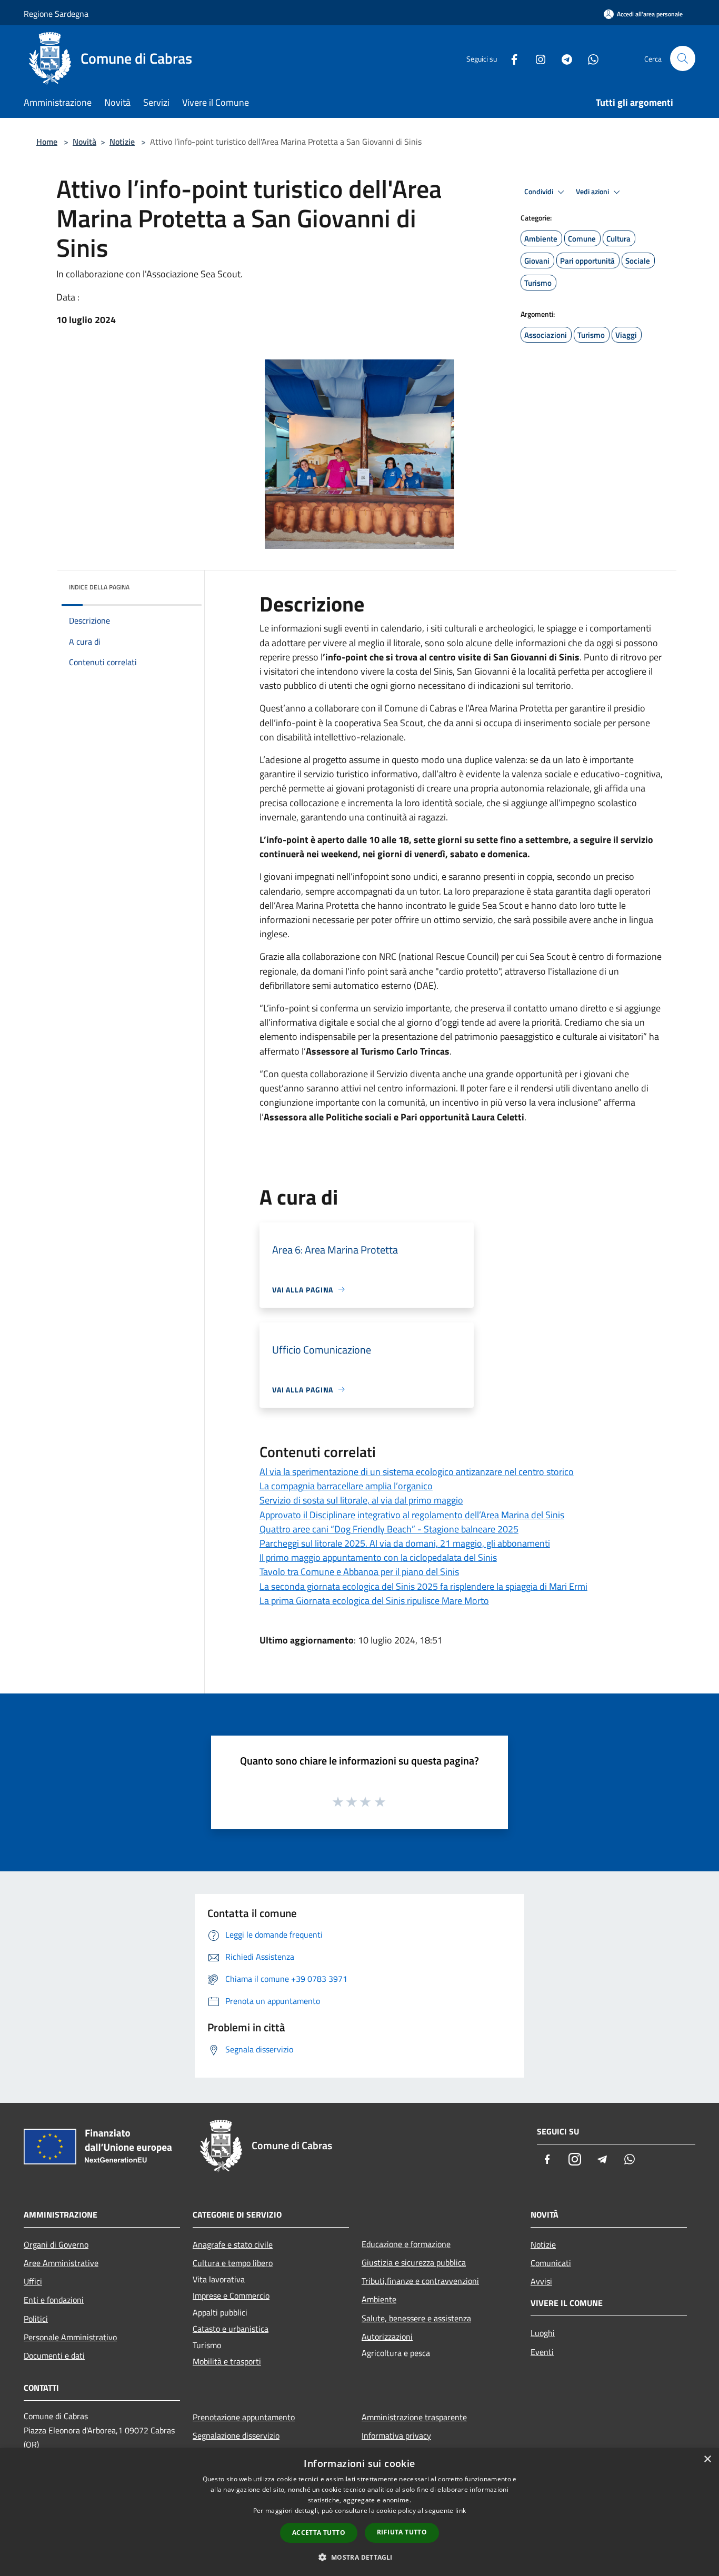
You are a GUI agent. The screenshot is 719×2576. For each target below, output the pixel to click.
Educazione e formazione (406, 2244)
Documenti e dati (54, 2356)
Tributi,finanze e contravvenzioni (420, 2281)
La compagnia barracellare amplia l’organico (346, 1486)
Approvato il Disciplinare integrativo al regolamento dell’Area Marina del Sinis (412, 1515)
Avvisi (541, 2281)
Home (47, 142)
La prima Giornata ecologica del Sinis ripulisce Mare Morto (374, 1601)
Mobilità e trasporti (227, 2361)
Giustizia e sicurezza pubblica (414, 2262)
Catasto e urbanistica (231, 2329)
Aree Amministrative (61, 2263)
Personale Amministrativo (70, 2337)
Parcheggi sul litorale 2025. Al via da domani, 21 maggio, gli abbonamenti (405, 1543)
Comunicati (551, 2263)
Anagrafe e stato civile (233, 2244)
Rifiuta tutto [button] (402, 2532)
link (461, 2510)
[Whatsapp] (589, 58)
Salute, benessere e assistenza (416, 2318)
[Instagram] (536, 58)
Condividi (540, 192)
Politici (36, 2319)
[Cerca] (683, 58)
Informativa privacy (396, 2435)
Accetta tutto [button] (319, 2533)
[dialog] (359, 2512)
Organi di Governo (56, 2244)
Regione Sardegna (56, 14)
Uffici (33, 2281)
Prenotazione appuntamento (244, 2417)
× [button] (707, 2459)
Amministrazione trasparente (414, 2417)
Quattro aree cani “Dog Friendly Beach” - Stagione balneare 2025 (389, 1529)
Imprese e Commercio (231, 2296)
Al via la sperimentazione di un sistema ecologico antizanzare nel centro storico (417, 1472)
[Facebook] (510, 58)
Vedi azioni (593, 192)
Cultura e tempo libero (233, 2263)
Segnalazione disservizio (236, 2435)
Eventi (542, 2352)
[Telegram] (563, 58)
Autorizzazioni (387, 2337)
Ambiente (379, 2299)
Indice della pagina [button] (99, 587)
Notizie (122, 142)
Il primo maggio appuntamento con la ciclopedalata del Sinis (378, 1557)
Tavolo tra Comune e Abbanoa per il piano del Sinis (359, 1572)
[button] (359, 2557)
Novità (84, 142)
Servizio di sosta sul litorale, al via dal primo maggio (361, 1500)
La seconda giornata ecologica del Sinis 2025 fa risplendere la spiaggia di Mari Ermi (423, 1586)
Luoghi (543, 2333)
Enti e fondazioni (54, 2300)
